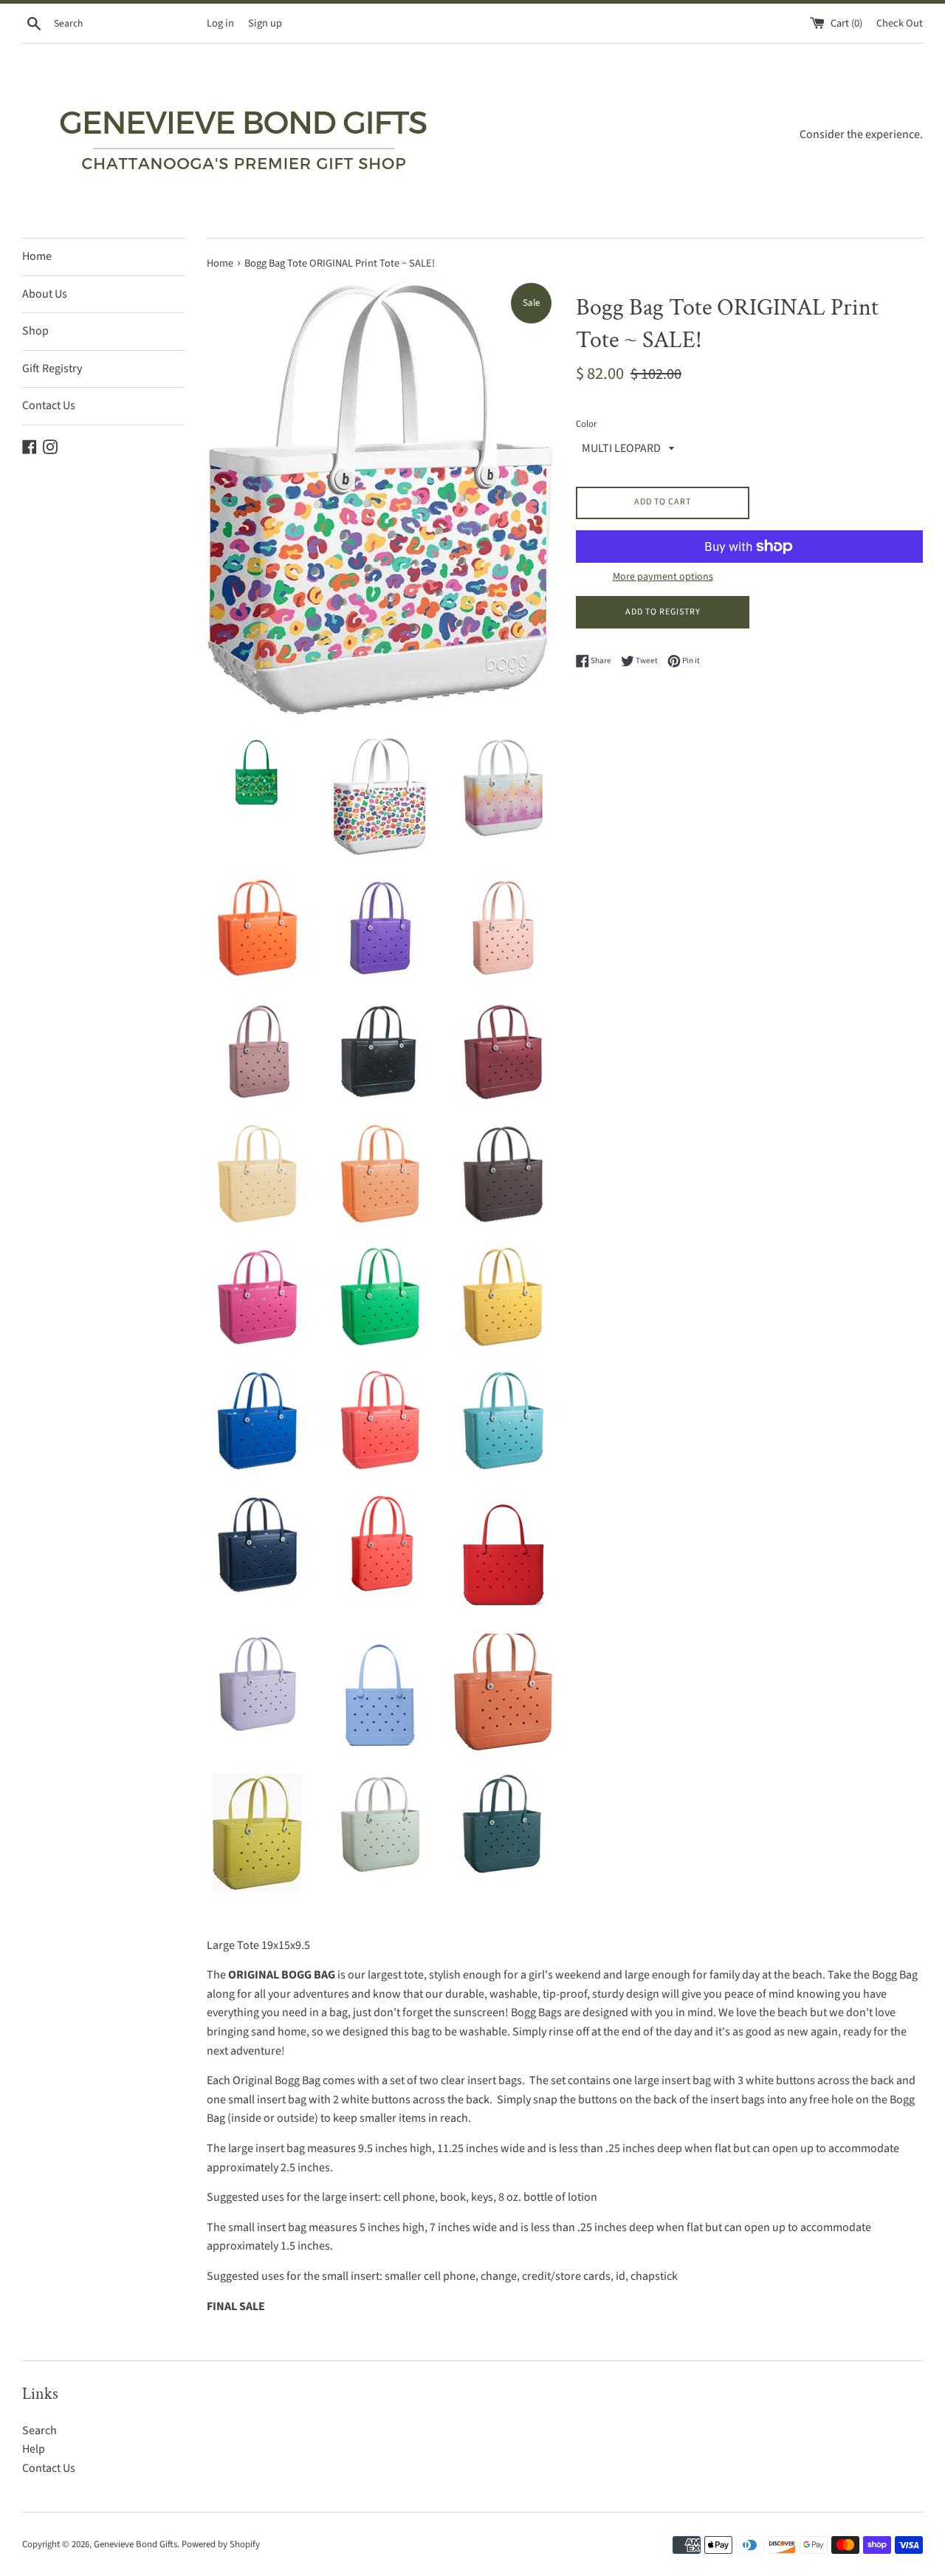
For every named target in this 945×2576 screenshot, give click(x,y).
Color (586, 424)
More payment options (663, 577)
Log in (220, 23)
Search (39, 2431)
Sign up (265, 23)
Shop (35, 331)
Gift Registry (52, 369)
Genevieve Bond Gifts (135, 2544)
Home (37, 256)
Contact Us (49, 405)
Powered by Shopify (221, 2544)
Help (34, 2449)
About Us (45, 294)
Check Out (900, 23)
